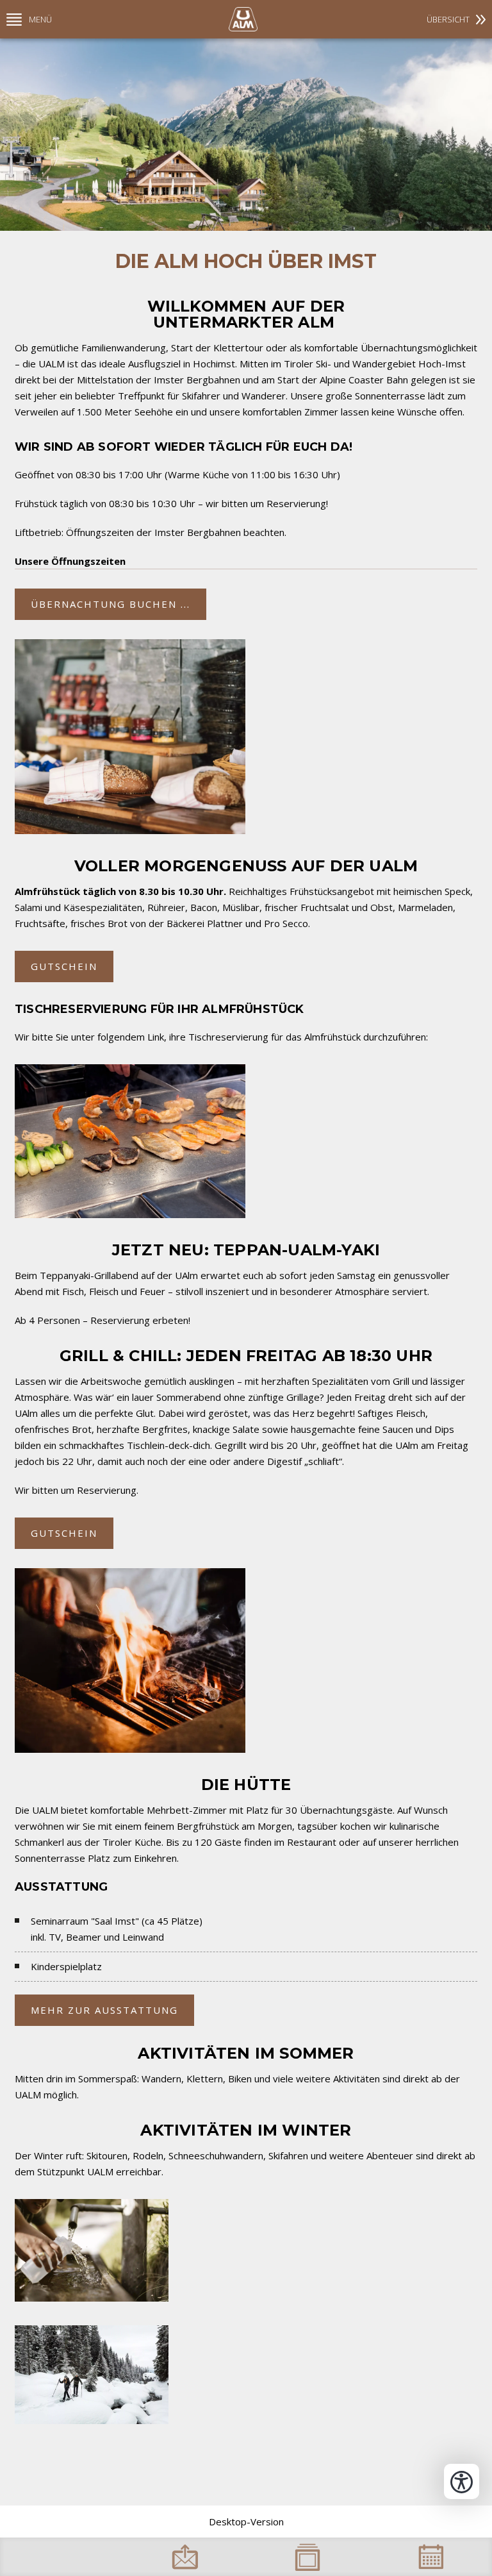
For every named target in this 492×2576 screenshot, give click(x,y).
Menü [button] (40, 19)
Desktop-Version (246, 2522)
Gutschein (64, 966)
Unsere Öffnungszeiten (70, 561)
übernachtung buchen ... (111, 604)
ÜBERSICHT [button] (448, 19)
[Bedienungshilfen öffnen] (462, 2481)
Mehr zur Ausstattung (104, 2010)
